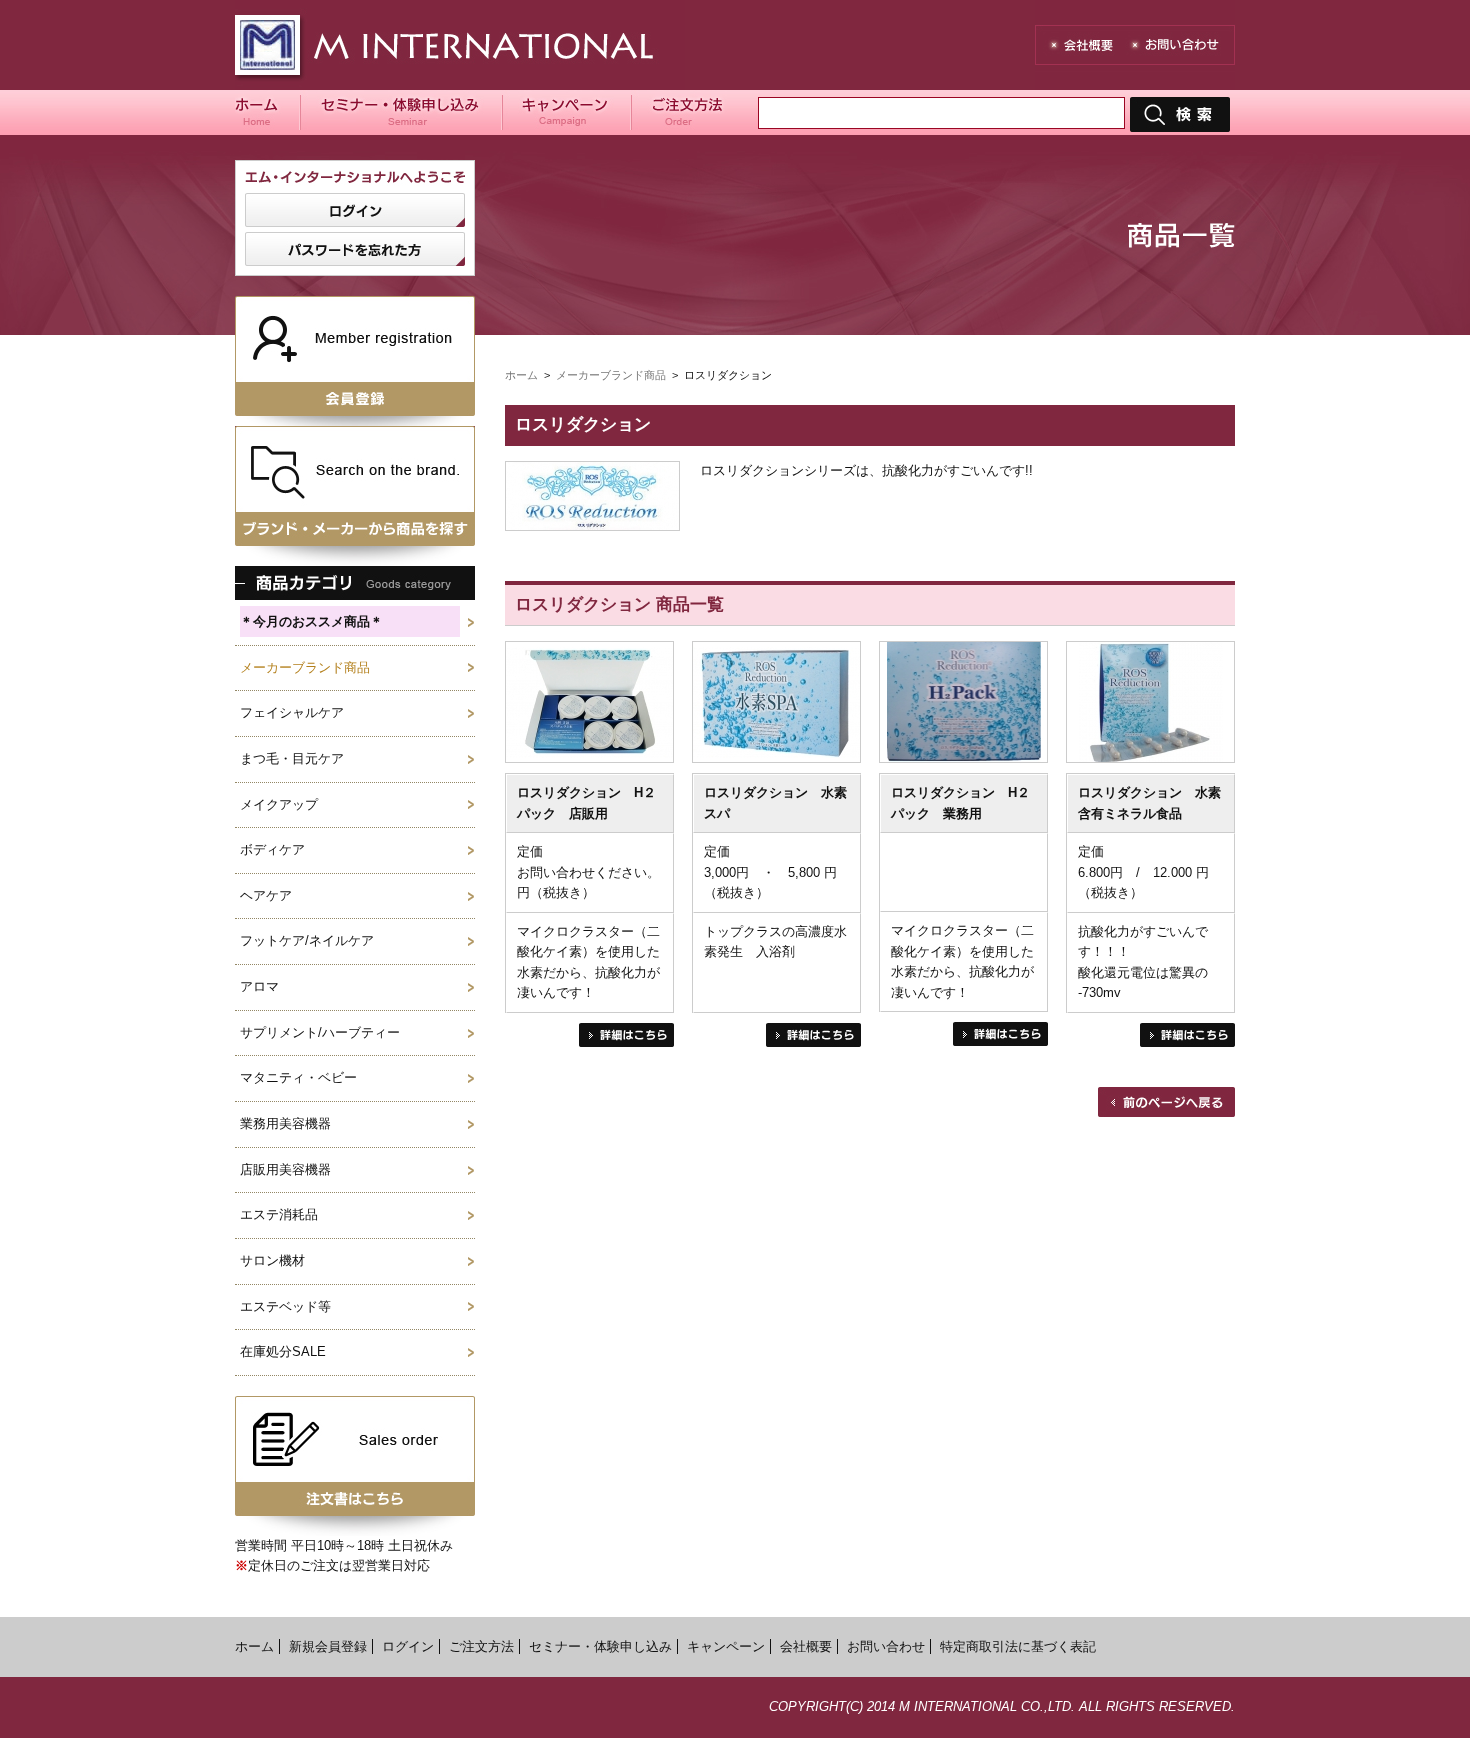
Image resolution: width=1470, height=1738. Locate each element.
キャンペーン (726, 1646)
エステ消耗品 (279, 1214)
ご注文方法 (481, 1646)
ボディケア (272, 849)
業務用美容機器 (285, 1123)
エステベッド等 (285, 1306)
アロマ (259, 986)
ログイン (408, 1646)
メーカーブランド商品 (305, 667)
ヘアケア (266, 895)
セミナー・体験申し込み (600, 1646)
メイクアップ (279, 804)
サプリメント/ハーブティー (320, 1032)
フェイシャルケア (292, 712)
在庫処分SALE (283, 1351)
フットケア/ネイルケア (307, 940)
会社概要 (806, 1646)
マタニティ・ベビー (298, 1077)
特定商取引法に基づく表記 (1018, 1646)
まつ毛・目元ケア (292, 758)
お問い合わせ (886, 1646)
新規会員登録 (328, 1646)
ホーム (521, 375)
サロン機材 (272, 1260)
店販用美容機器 (285, 1169)
